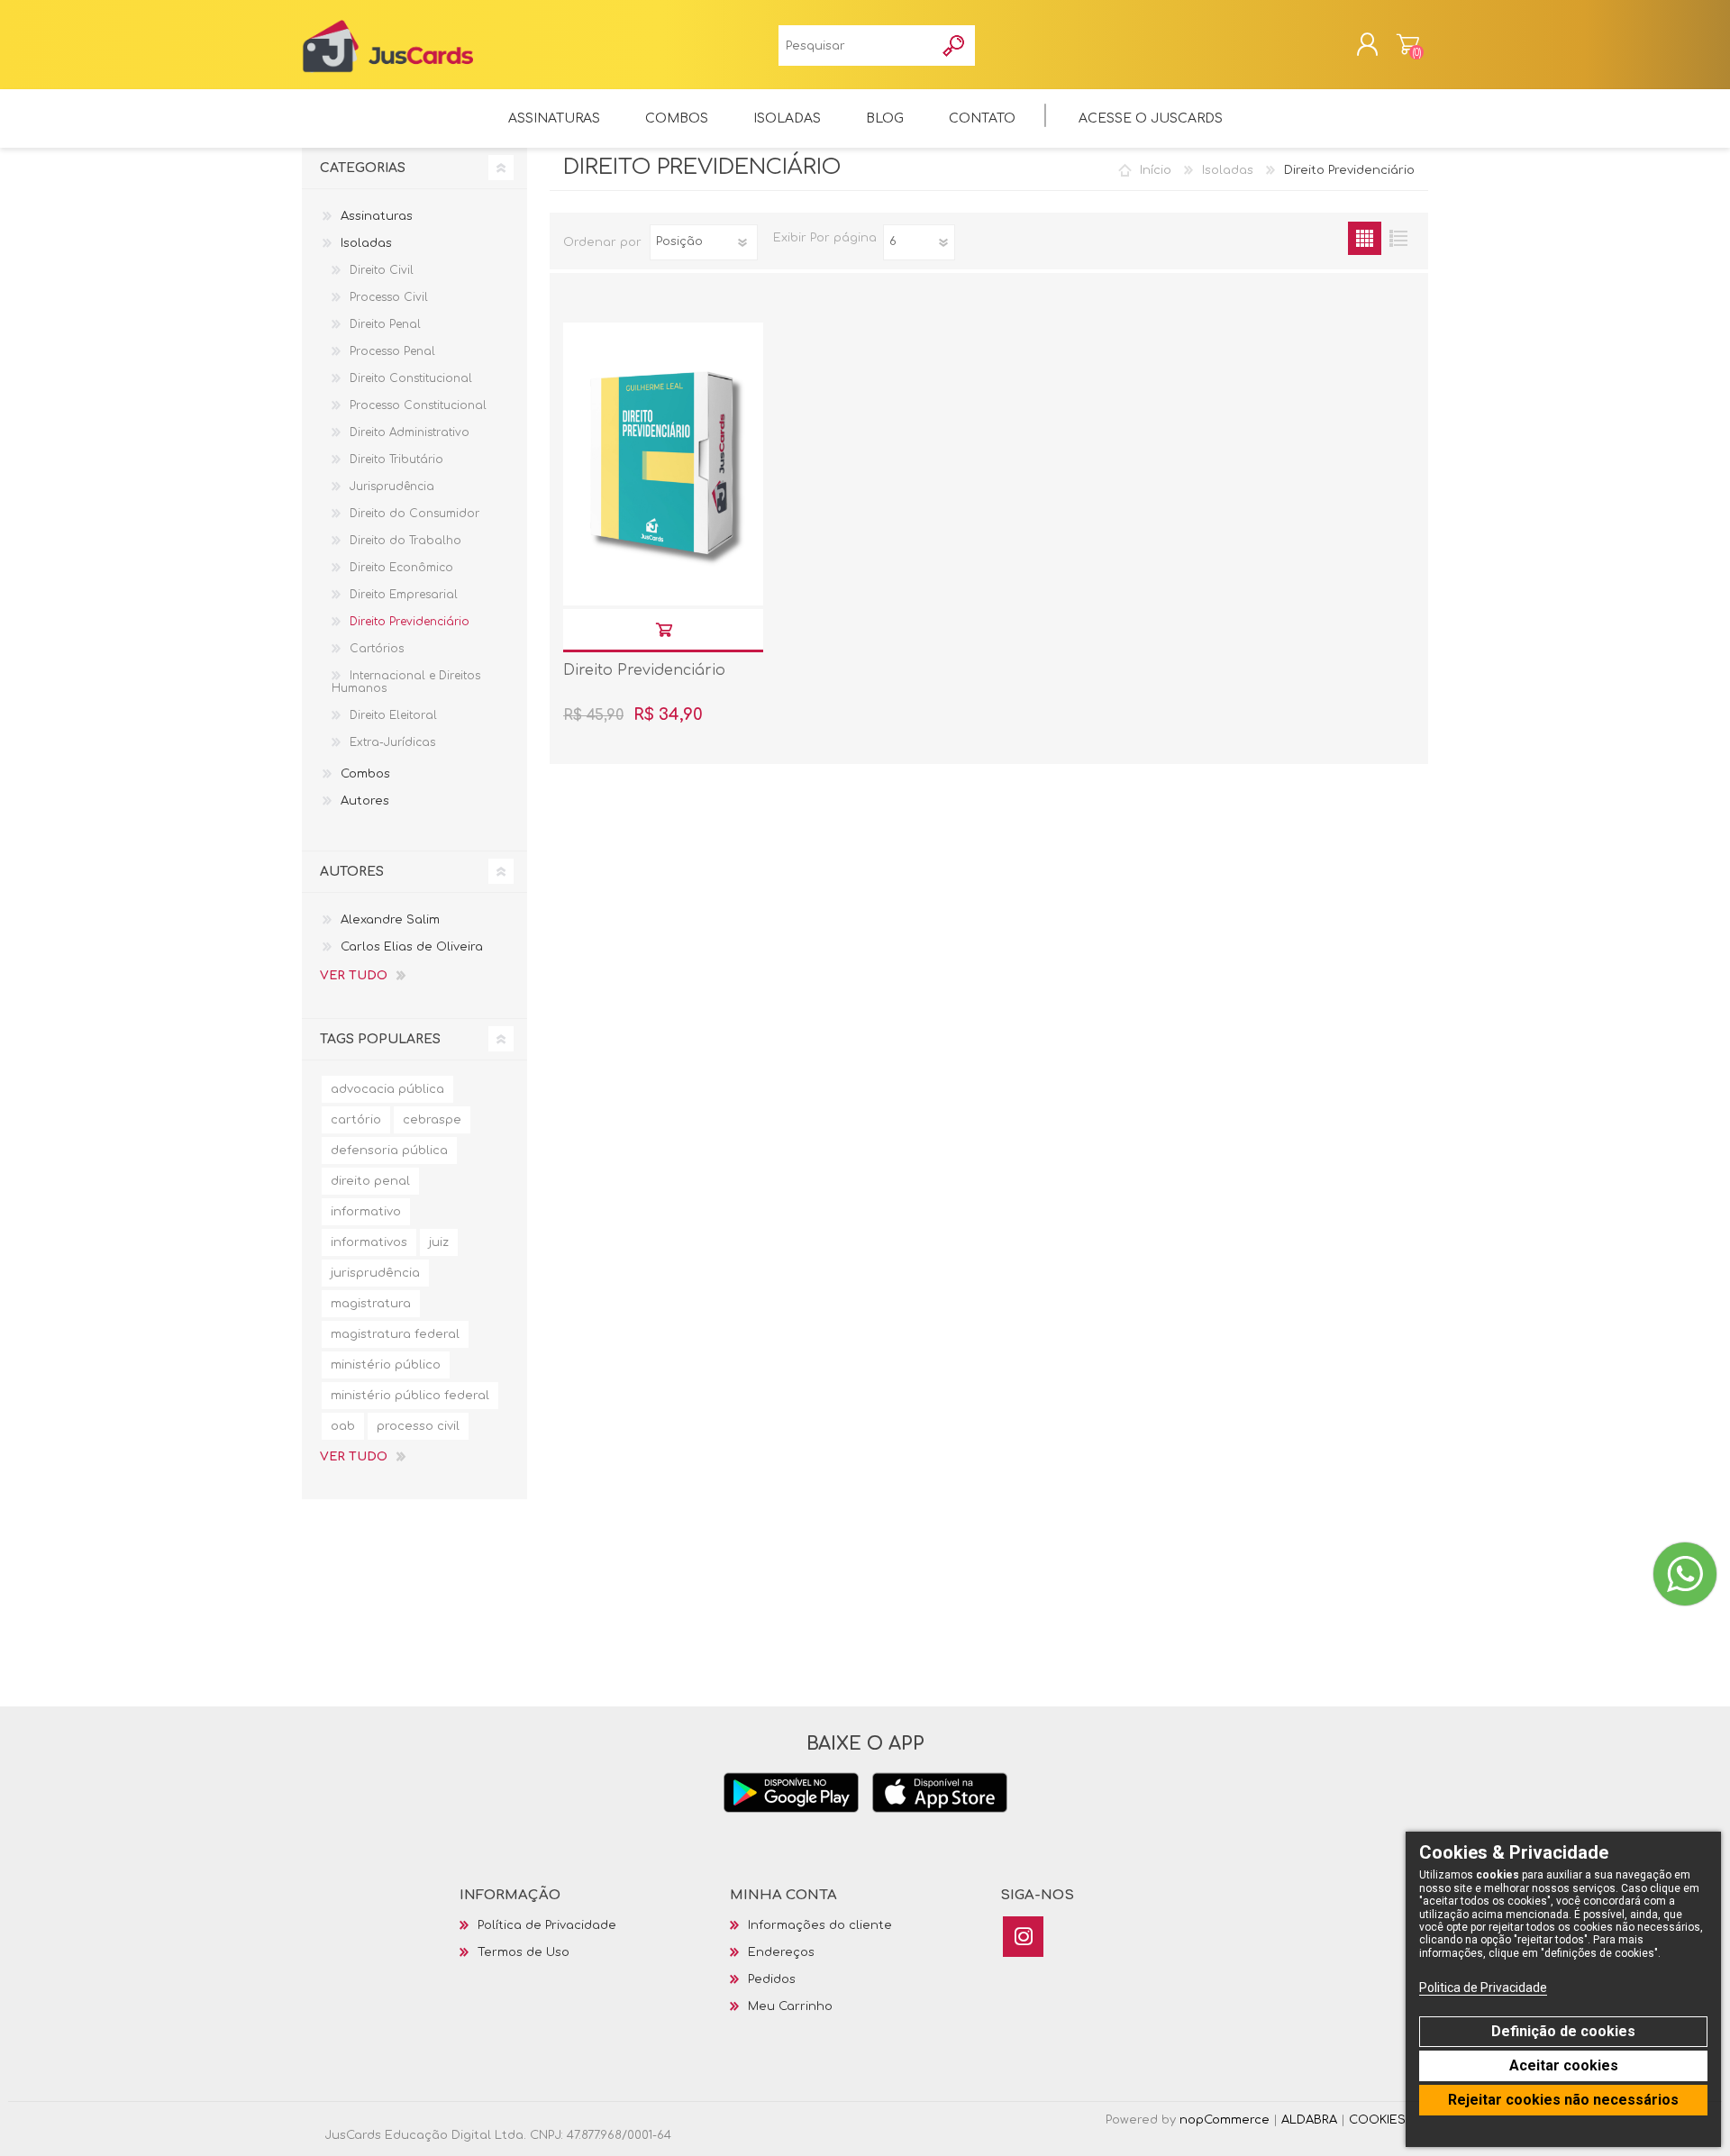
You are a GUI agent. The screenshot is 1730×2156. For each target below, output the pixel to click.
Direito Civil (382, 270)
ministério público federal (410, 1396)
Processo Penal (392, 351)
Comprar (664, 629)
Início (1156, 170)
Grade (1365, 238)
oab (343, 1426)
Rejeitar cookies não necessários (1563, 2100)
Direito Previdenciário (644, 670)
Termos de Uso (524, 1952)
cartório (356, 1120)
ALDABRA (1309, 2120)
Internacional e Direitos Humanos (406, 682)
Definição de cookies (1563, 2031)
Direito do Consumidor (414, 514)
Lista (1398, 238)
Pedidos (772, 1979)
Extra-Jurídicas (392, 742)
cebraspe (432, 1120)
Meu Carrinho (1408, 44)
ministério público (386, 1365)
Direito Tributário (396, 459)
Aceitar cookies (1564, 2065)
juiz (439, 1242)
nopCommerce (1225, 2120)
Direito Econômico (401, 568)
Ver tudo (354, 976)
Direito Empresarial (404, 595)
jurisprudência (375, 1273)
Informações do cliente (820, 1925)
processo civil (418, 1426)
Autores (365, 801)
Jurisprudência (392, 487)
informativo (366, 1212)
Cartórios (377, 649)
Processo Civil (389, 297)
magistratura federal (395, 1334)
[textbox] (856, 45)
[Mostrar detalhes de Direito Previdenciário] (663, 464)
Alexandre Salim (390, 920)
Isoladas (1228, 170)
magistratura (371, 1304)
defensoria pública (389, 1151)
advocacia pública (387, 1089)
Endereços (781, 1952)
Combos (365, 774)
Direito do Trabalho (405, 541)
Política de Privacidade (547, 1925)
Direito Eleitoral (393, 715)
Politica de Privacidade (1483, 1988)
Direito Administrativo (410, 432)
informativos (369, 1242)
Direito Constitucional (411, 378)
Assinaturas (377, 216)
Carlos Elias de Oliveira (412, 947)
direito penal (370, 1181)
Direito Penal (385, 324)
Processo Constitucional (418, 405)
